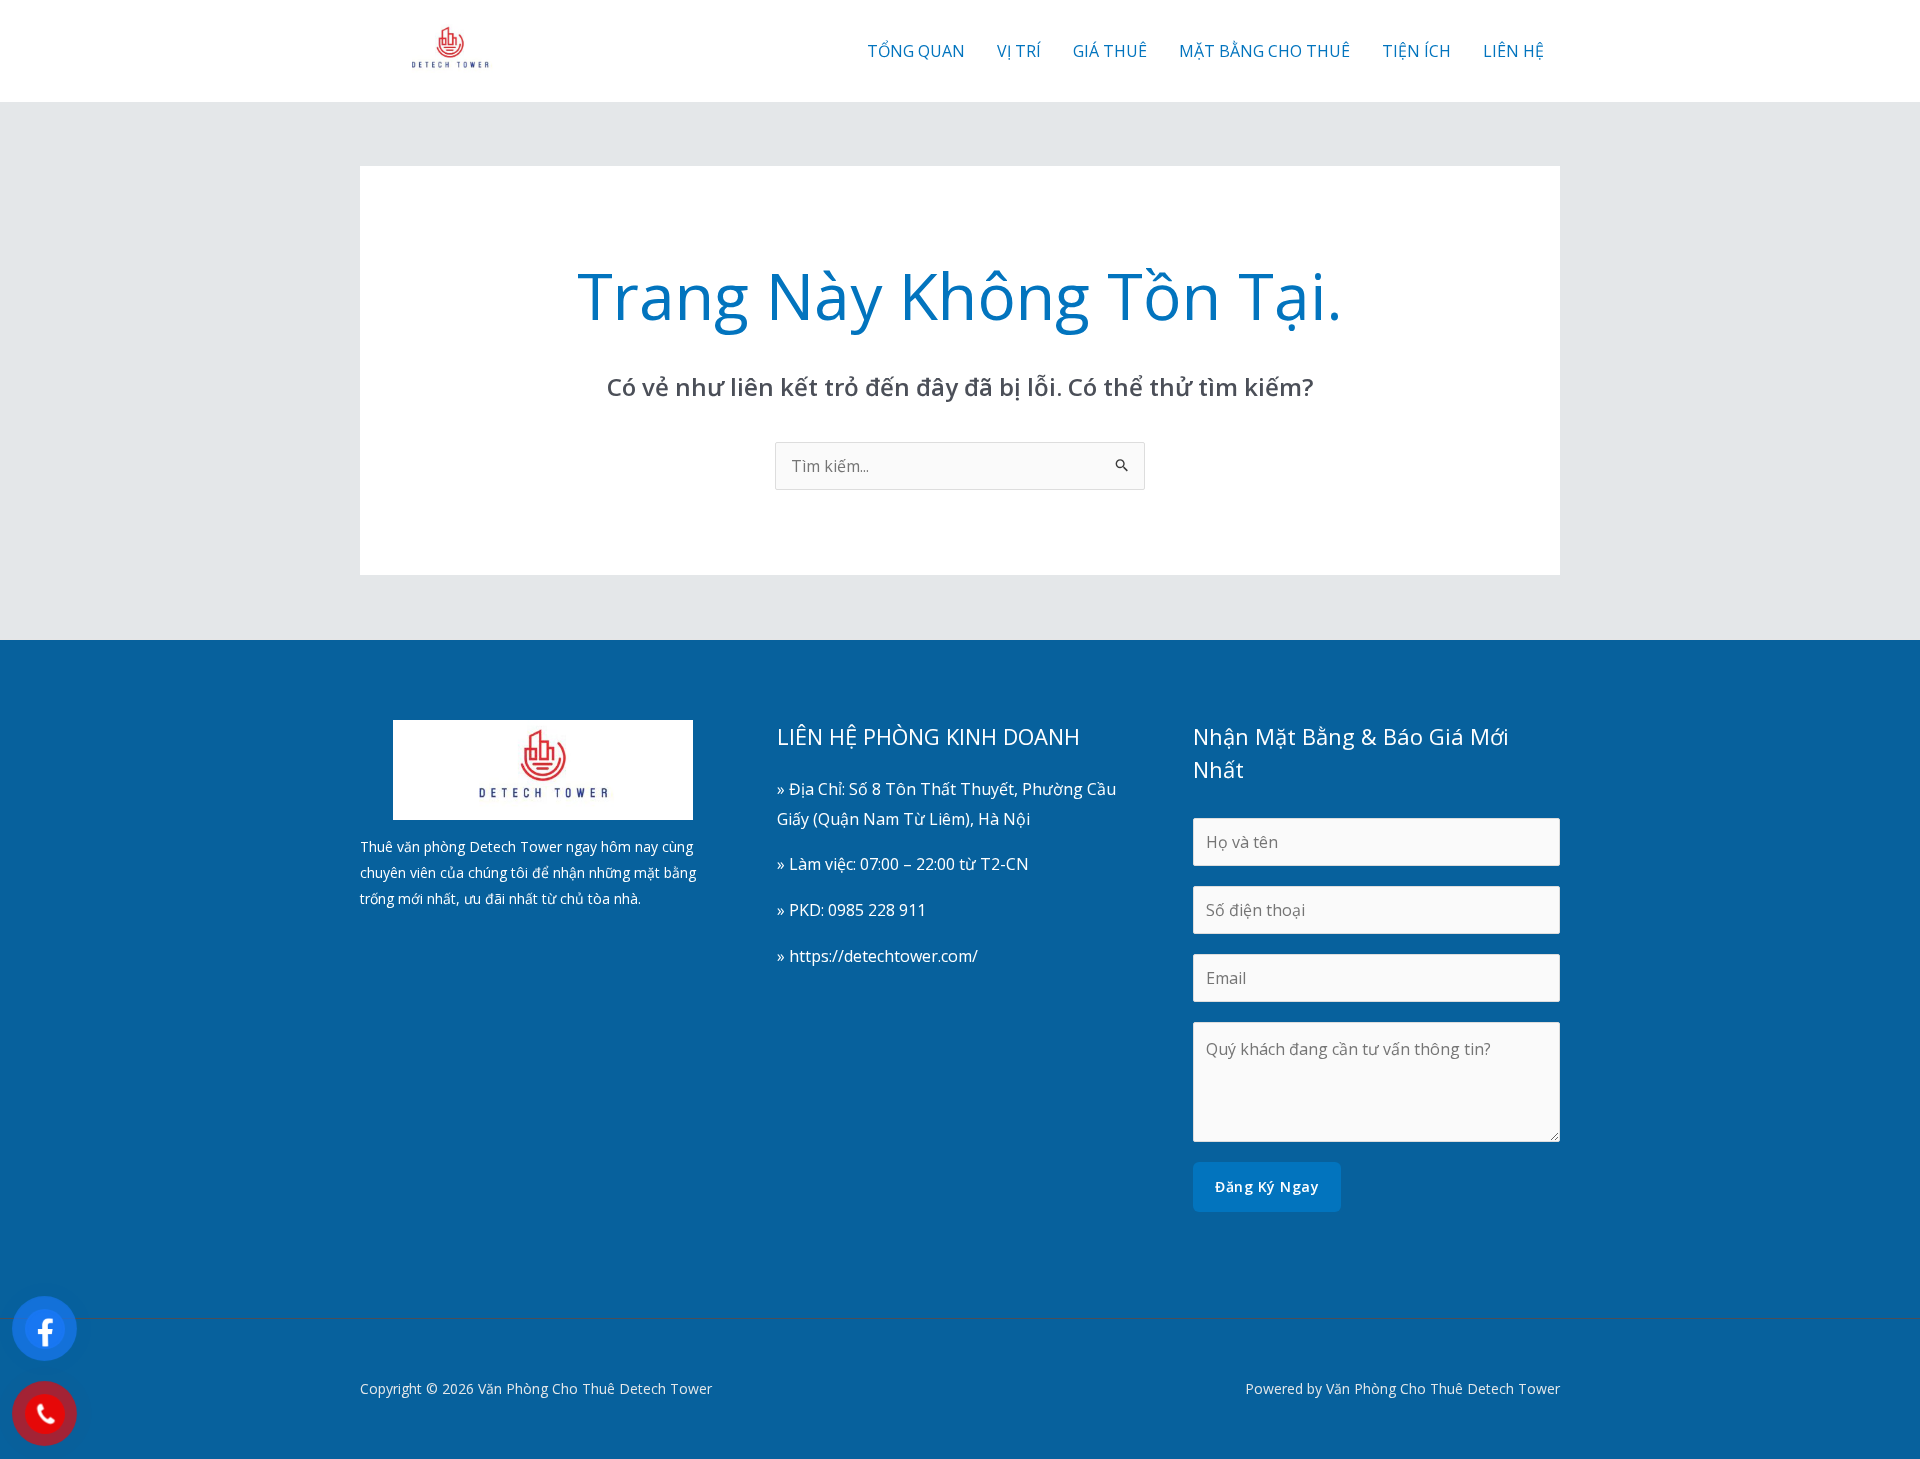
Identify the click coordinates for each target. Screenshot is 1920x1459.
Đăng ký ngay (1267, 1186)
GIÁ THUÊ (1110, 51)
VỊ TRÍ (1019, 51)
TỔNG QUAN (916, 51)
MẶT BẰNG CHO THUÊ (1264, 51)
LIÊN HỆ (1513, 51)
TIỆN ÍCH (1416, 51)
